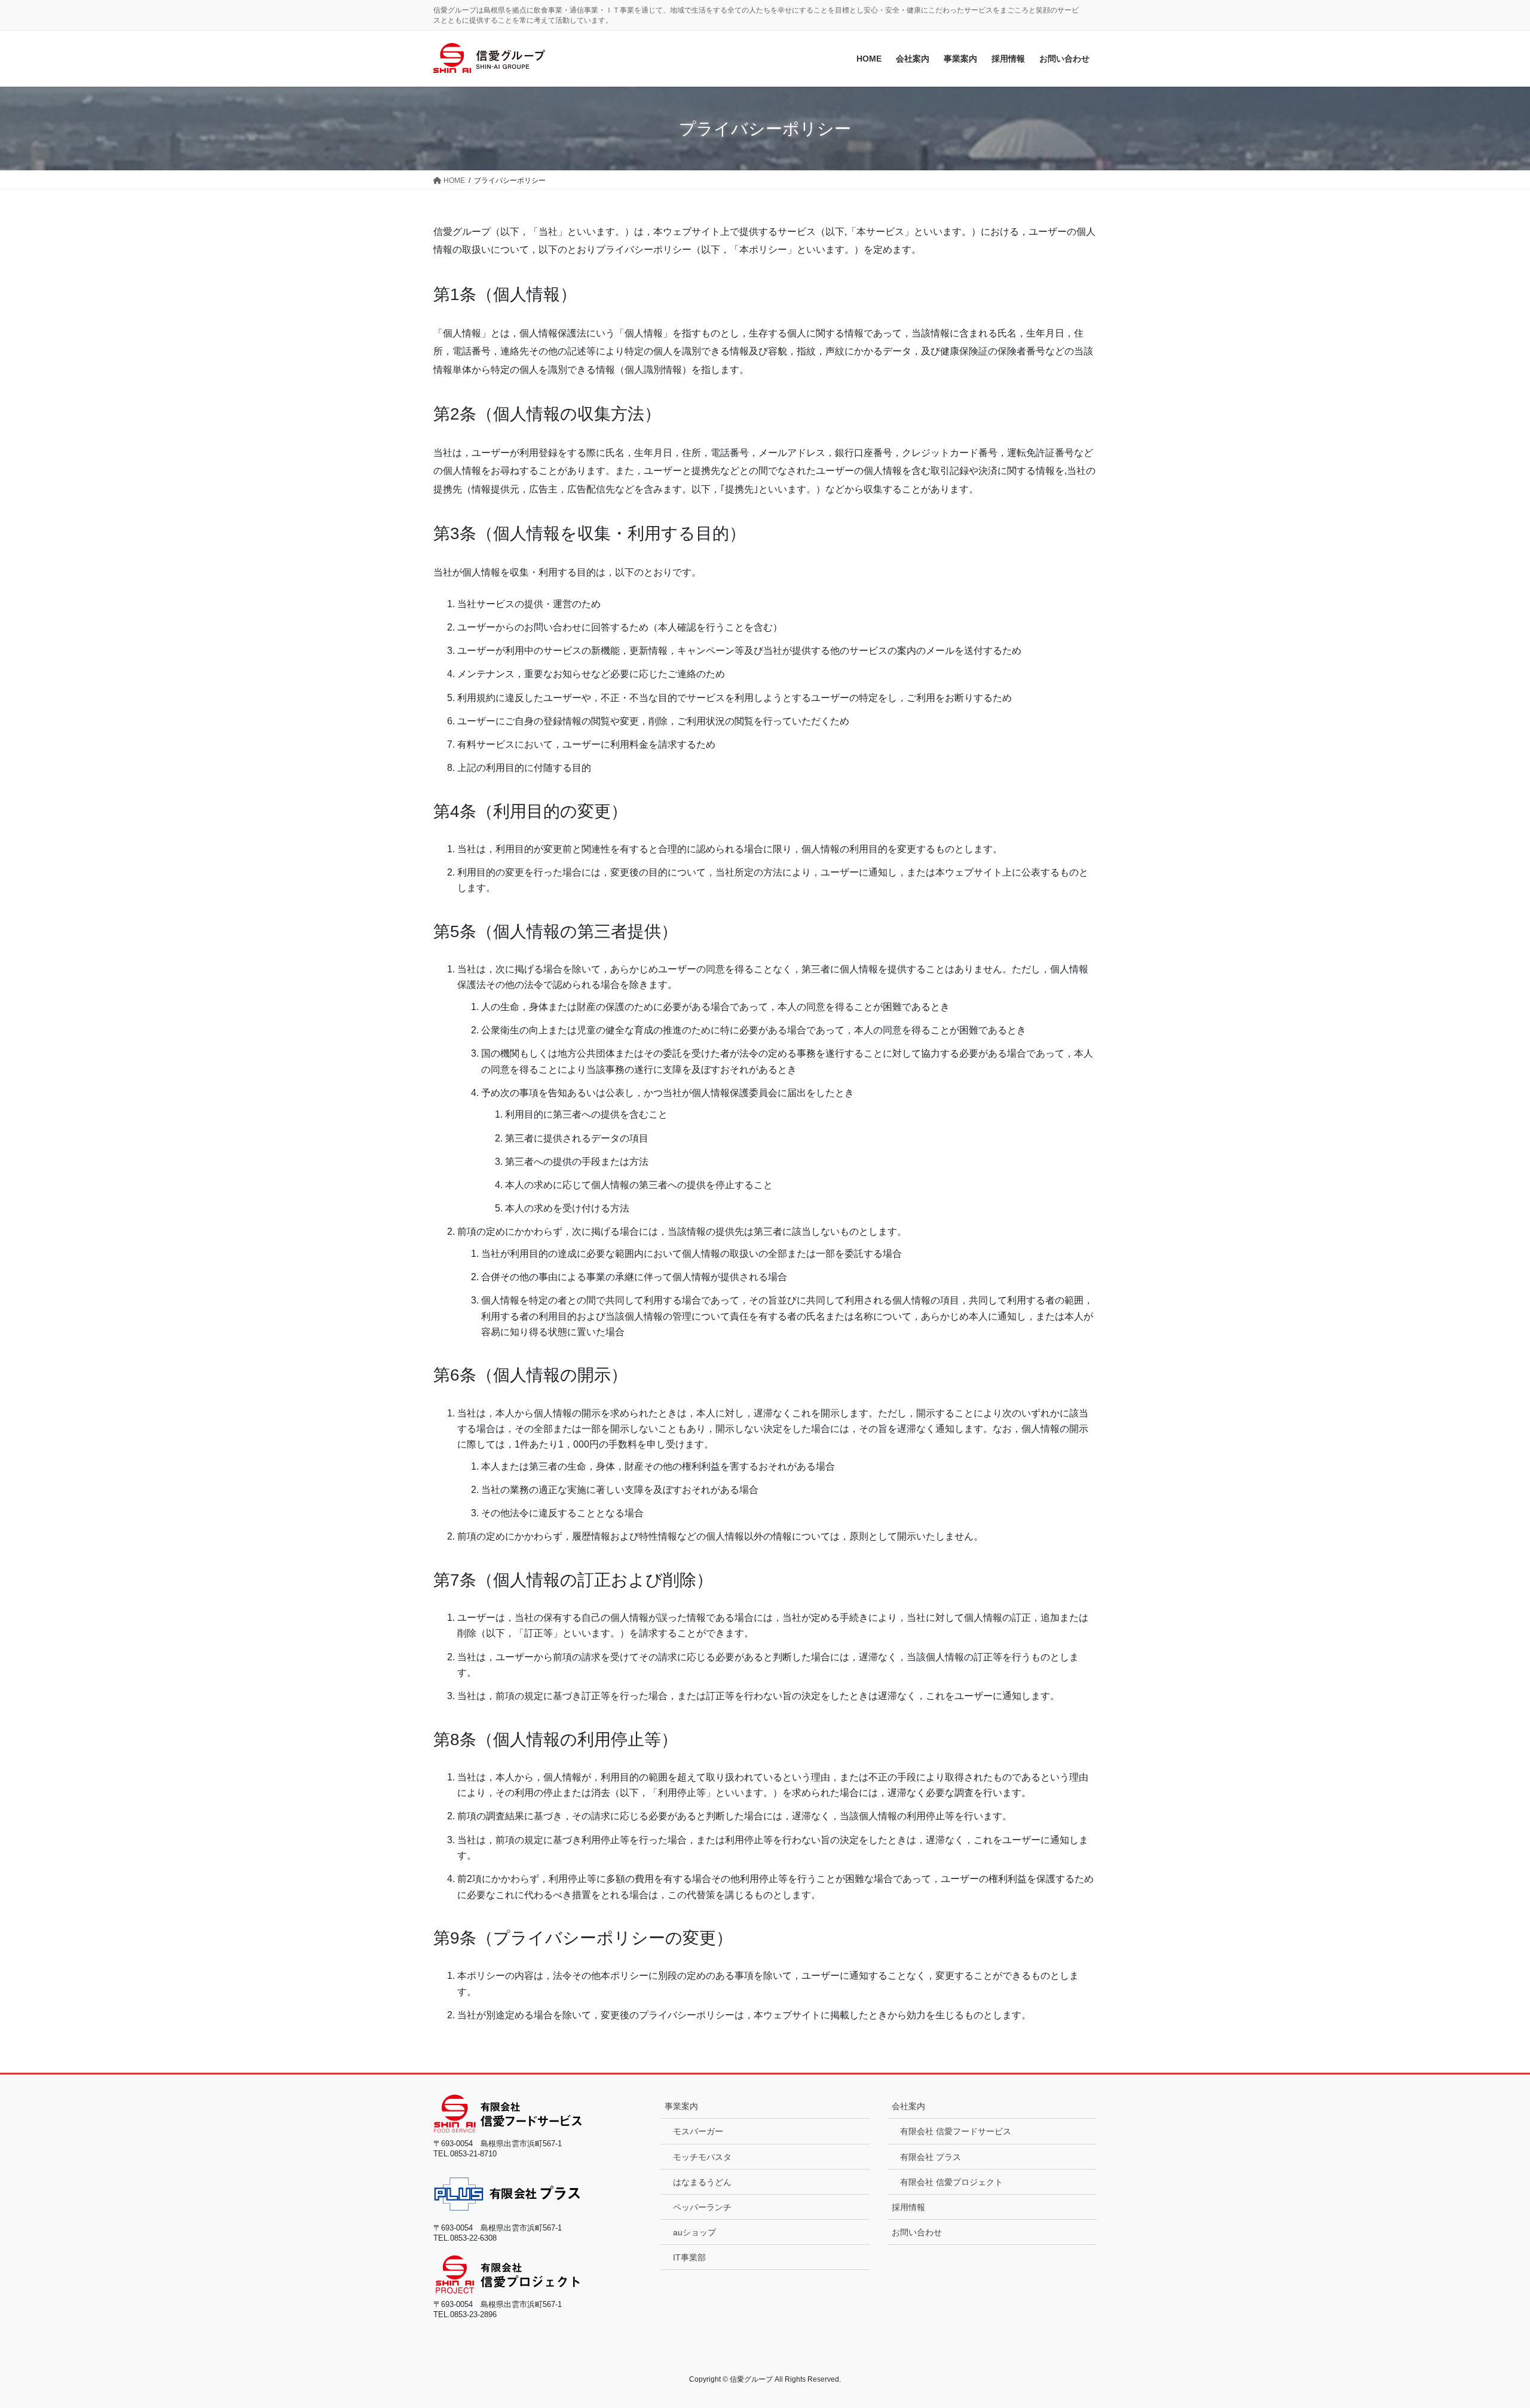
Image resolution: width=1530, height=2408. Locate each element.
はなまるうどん (702, 2182)
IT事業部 (689, 2257)
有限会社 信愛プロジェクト (951, 2182)
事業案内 (681, 2106)
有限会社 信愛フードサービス (956, 2131)
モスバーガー (698, 2131)
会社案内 (908, 2106)
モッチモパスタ (702, 2157)
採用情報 (908, 2207)
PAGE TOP (1485, 2325)
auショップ (694, 2232)
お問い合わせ (917, 2232)
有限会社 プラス (931, 2157)
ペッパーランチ (702, 2207)
